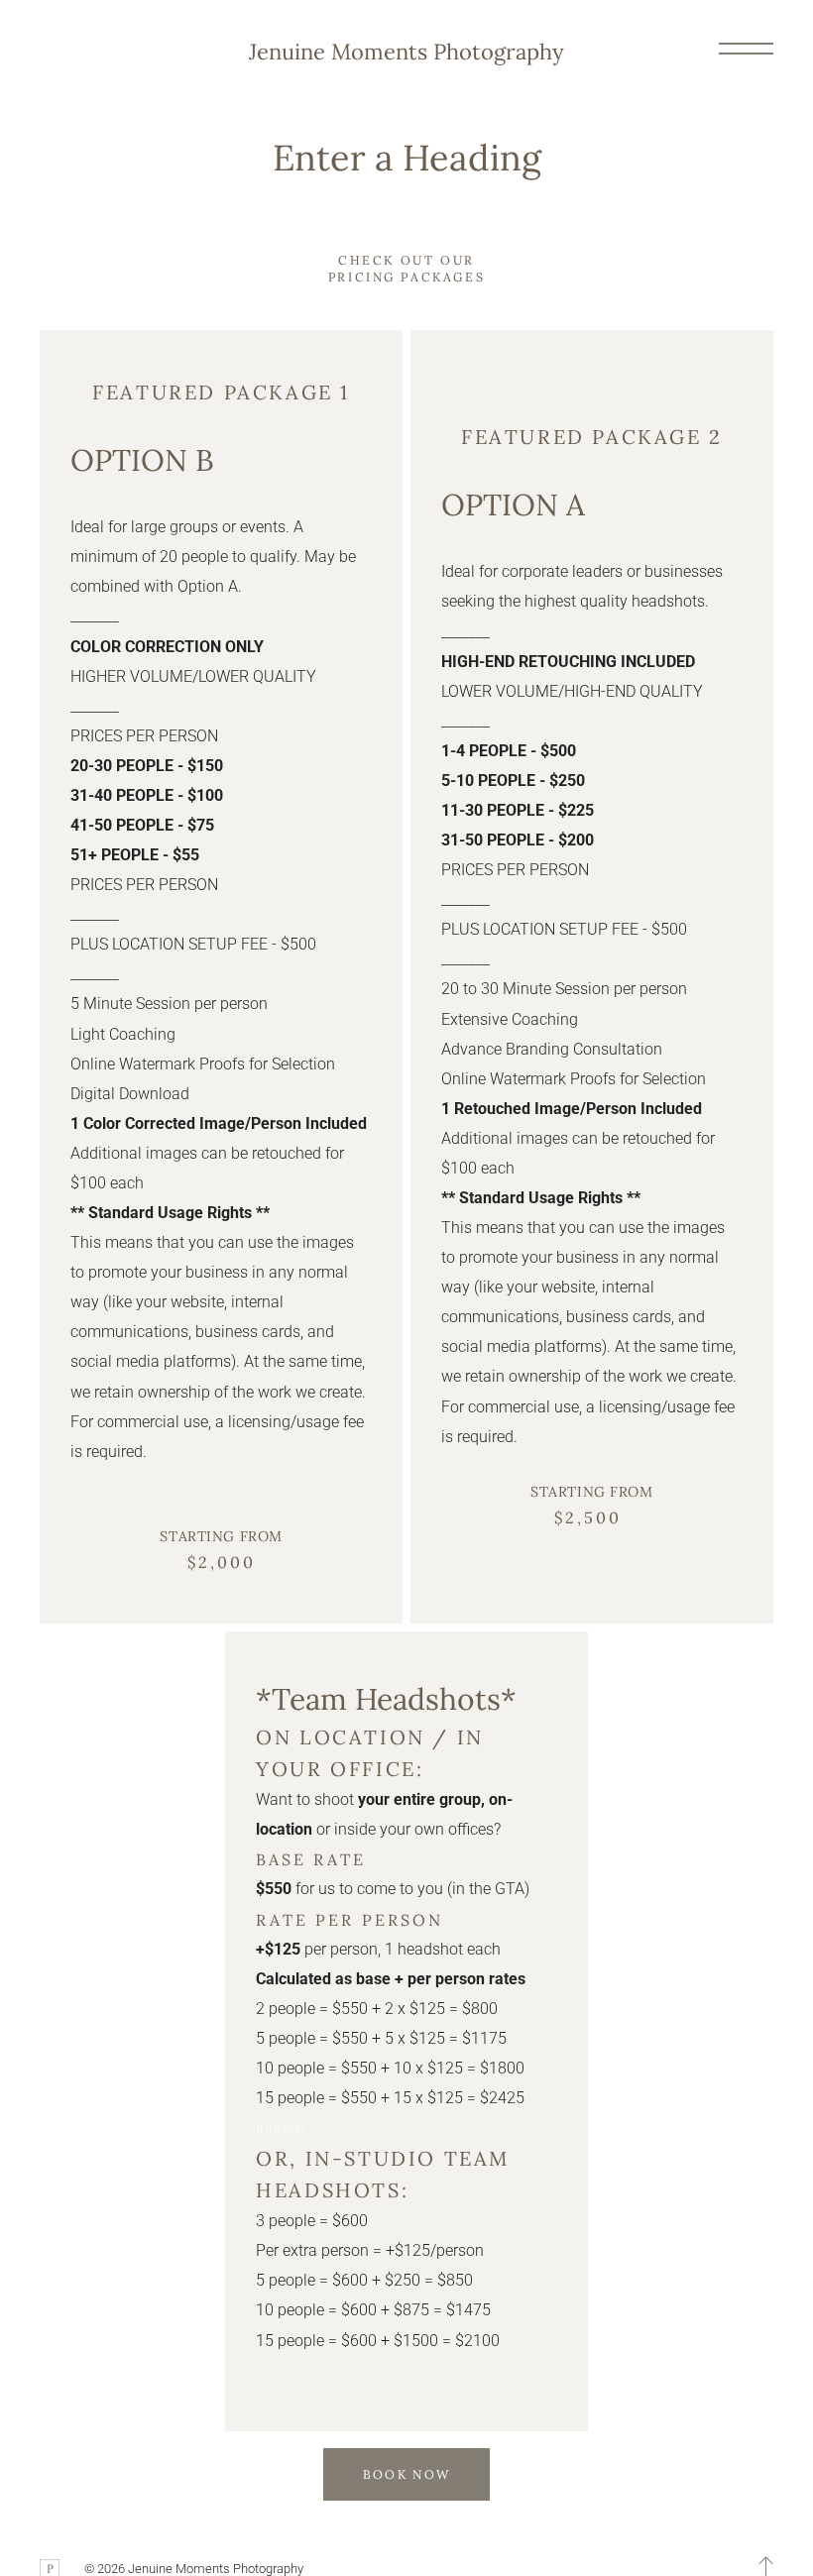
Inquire (280, 2128)
